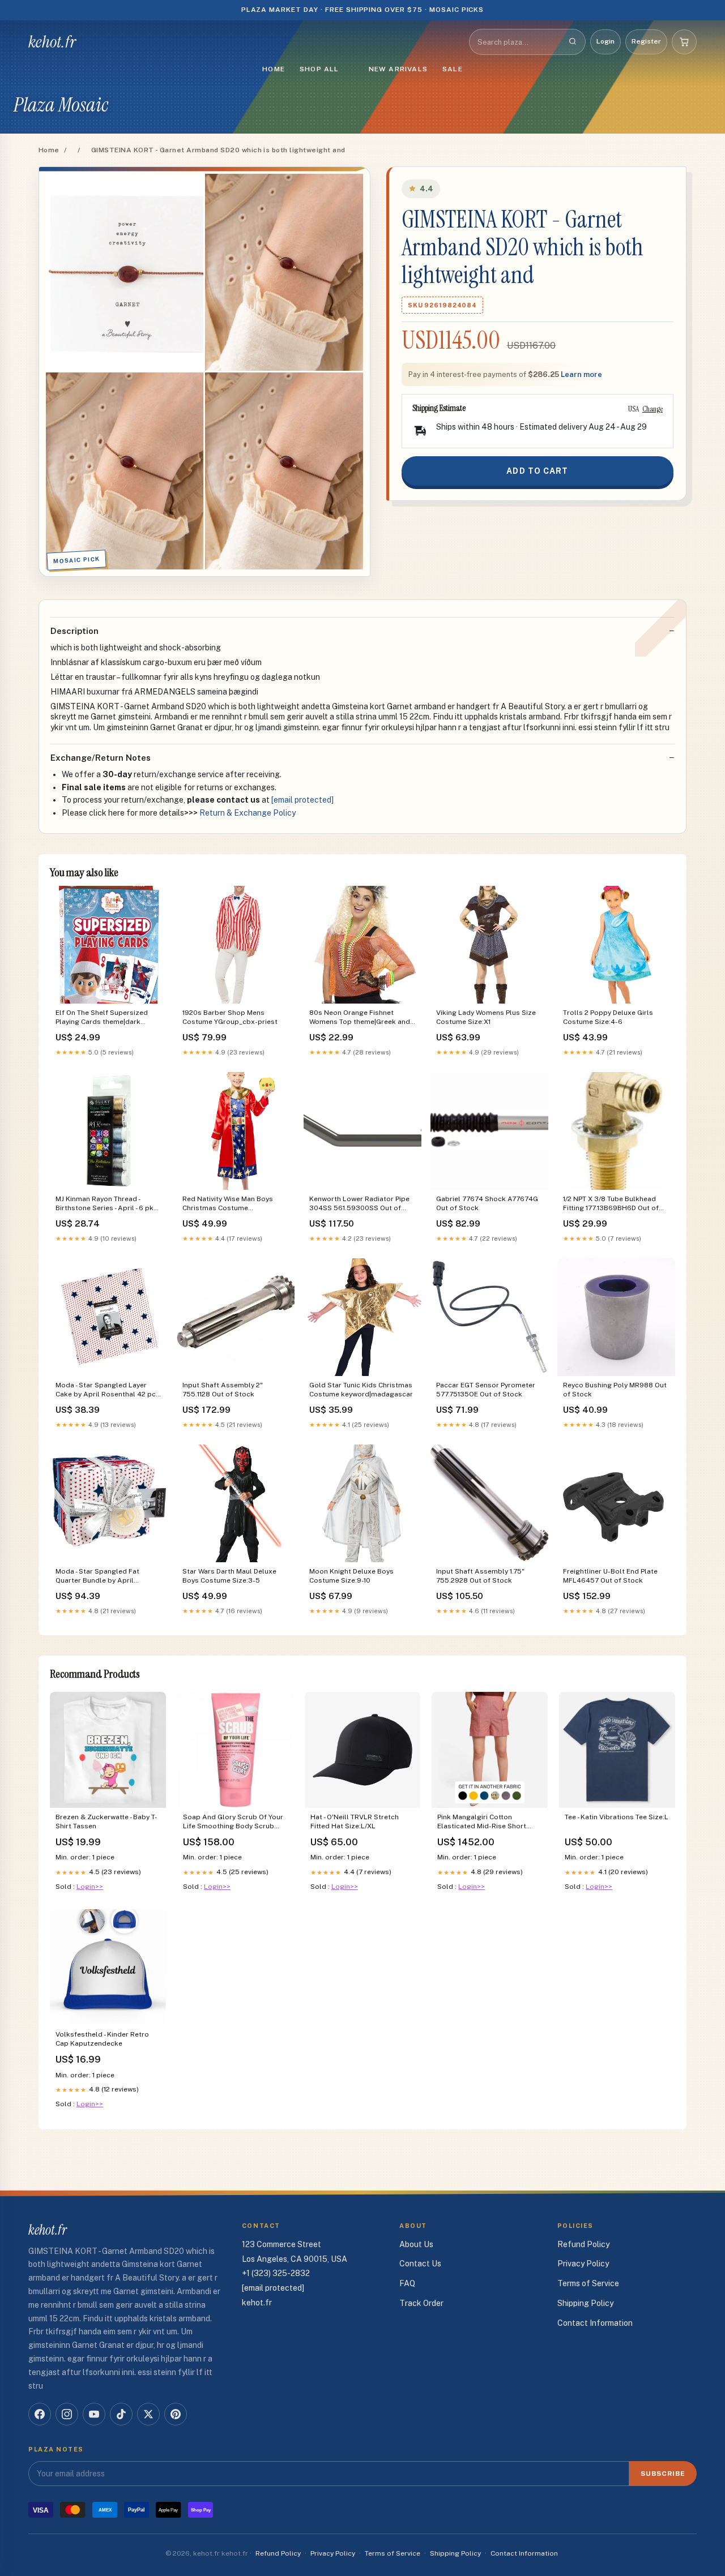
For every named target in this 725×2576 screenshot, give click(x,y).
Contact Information (595, 2323)
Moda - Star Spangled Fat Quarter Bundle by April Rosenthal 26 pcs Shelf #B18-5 (106, 1577)
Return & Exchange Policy (248, 813)
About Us (416, 2244)
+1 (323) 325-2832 (276, 2273)
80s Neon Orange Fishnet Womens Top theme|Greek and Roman (360, 1018)
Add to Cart (537, 471)
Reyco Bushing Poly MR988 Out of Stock (615, 1390)
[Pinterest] (176, 2414)
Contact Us (420, 2264)
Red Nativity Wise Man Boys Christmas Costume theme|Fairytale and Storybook (234, 1204)
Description (74, 631)
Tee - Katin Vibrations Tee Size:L (617, 1817)
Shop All (319, 69)
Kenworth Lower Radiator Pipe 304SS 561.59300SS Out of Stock (359, 1204)
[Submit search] (573, 42)
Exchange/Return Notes (101, 758)
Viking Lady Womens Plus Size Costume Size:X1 (486, 1017)
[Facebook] (40, 2414)
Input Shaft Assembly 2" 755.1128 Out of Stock (223, 1390)
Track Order (421, 2303)
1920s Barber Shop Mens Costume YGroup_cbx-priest (230, 1017)
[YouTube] (94, 2414)
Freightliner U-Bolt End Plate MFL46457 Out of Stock (610, 1576)
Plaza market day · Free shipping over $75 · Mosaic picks (363, 10)
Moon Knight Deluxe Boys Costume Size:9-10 (351, 1576)
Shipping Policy (585, 2303)
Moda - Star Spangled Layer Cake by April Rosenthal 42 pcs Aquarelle (108, 1390)
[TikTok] (121, 2414)
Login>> (90, 1887)
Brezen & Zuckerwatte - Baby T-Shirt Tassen (106, 1821)
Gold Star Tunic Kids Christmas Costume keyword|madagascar (361, 1390)
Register (646, 41)
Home (274, 69)
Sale (453, 69)
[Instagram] (67, 2414)
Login (605, 41)
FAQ (407, 2283)
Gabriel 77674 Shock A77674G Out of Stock (487, 1203)
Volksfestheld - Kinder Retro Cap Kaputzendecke (102, 2039)
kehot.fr (52, 42)
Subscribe (663, 2474)
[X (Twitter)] (148, 2414)
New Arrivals (398, 69)
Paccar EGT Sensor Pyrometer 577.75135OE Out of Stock (486, 1390)
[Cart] (684, 42)
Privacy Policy (583, 2264)
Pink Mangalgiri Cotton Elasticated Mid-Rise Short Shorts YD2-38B (482, 1822)
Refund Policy (583, 2244)
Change (652, 409)
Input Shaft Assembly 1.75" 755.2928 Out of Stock (480, 1576)
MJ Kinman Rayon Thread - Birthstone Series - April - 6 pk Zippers (105, 1204)
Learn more (581, 374)
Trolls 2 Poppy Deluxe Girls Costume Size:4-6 (608, 1017)
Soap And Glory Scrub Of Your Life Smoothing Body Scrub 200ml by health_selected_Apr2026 (233, 1822)
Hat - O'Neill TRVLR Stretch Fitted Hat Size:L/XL (355, 1821)
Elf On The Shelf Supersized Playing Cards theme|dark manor (102, 1018)
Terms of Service (588, 2283)
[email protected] (302, 800)
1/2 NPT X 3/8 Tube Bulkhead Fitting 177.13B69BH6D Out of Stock (611, 1204)
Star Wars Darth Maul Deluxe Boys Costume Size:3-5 (229, 1576)
